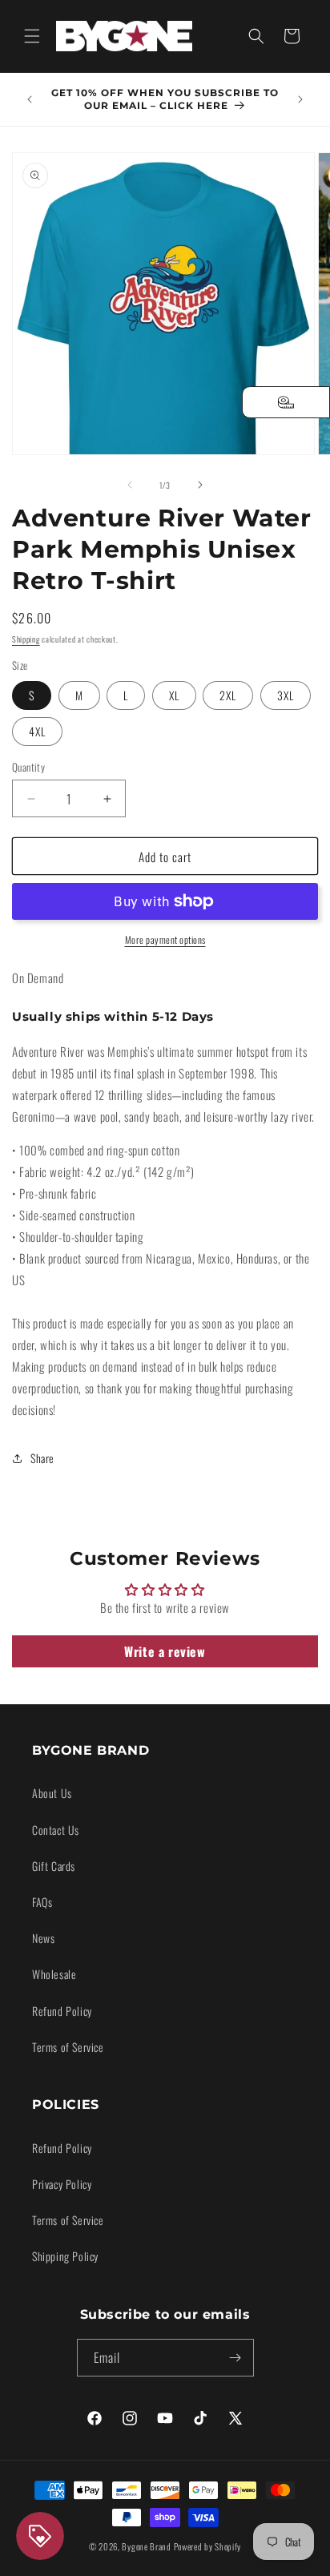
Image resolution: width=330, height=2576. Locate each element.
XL (174, 695)
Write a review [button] (165, 1651)
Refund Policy (62, 2011)
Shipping (26, 639)
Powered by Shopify (208, 2546)
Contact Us (56, 1830)
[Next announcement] (300, 99)
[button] (32, 36)
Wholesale (54, 1974)
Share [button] (42, 1458)
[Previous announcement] (30, 99)
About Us (52, 1793)
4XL (37, 731)
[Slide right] (200, 485)
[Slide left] (130, 485)
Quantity (28, 767)
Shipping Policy (65, 2256)
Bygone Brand (146, 2546)
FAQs (42, 1902)
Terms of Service (68, 2047)
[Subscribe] (235, 2358)
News (43, 1938)
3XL (286, 695)
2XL (228, 695)
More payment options (165, 939)
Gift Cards (54, 1866)
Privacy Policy (62, 2184)
